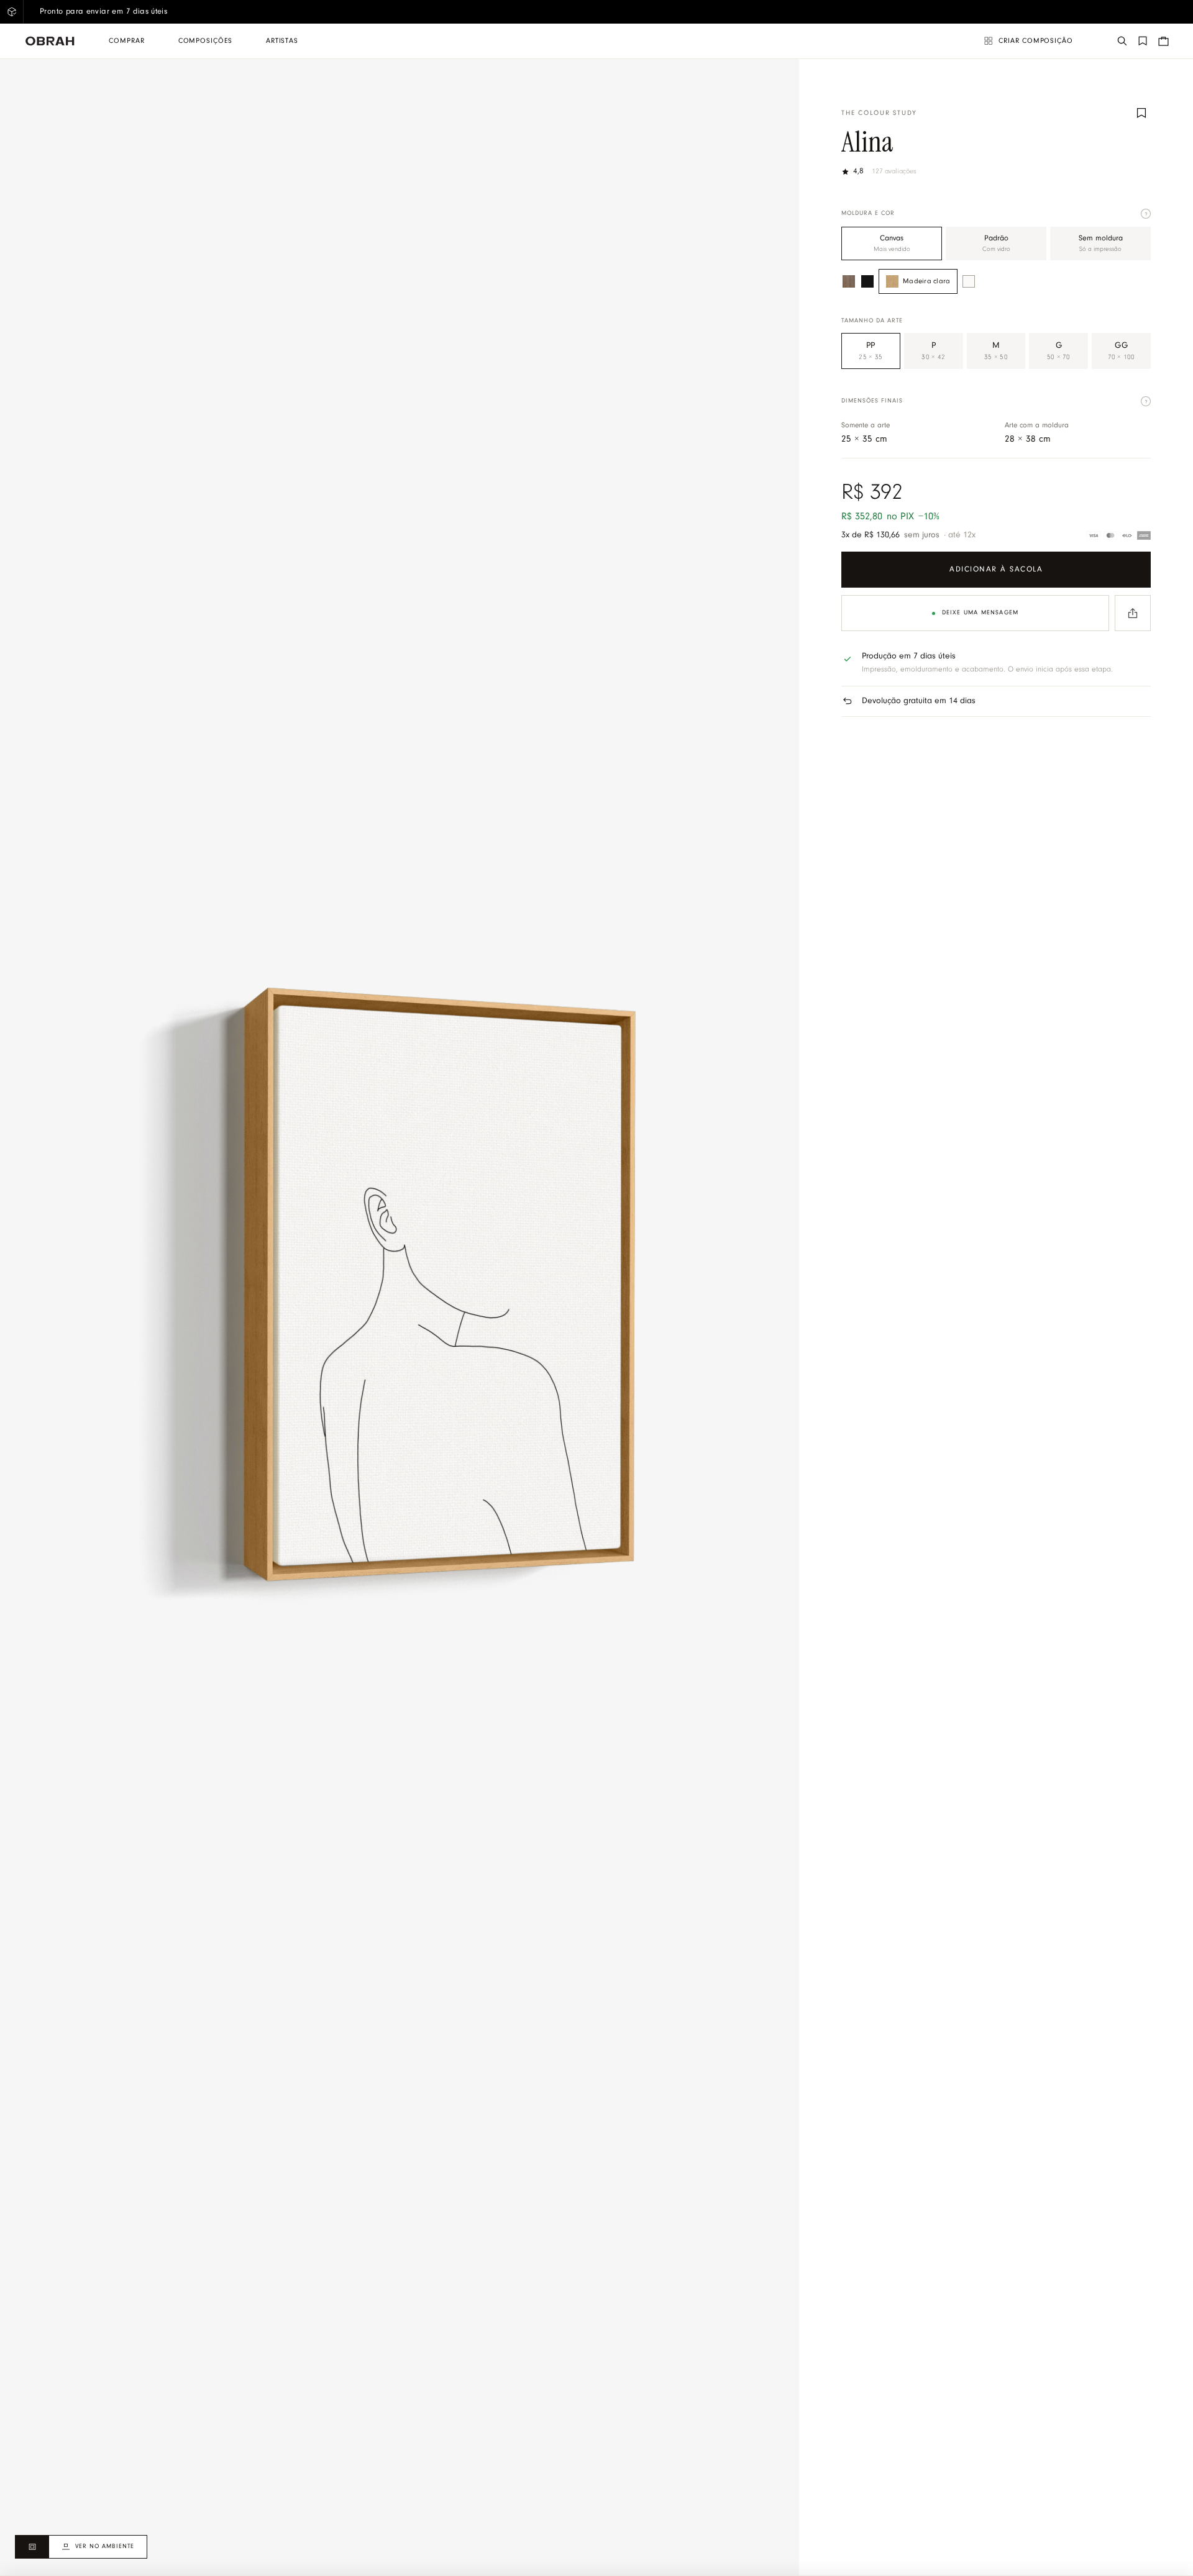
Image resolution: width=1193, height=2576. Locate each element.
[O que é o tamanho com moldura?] (1146, 401)
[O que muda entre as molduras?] (1146, 214)
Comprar (126, 41)
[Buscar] (1122, 41)
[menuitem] (126, 41)
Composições (205, 41)
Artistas (282, 41)
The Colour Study (879, 113)
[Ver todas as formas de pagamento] (1119, 535)
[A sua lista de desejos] (1143, 41)
